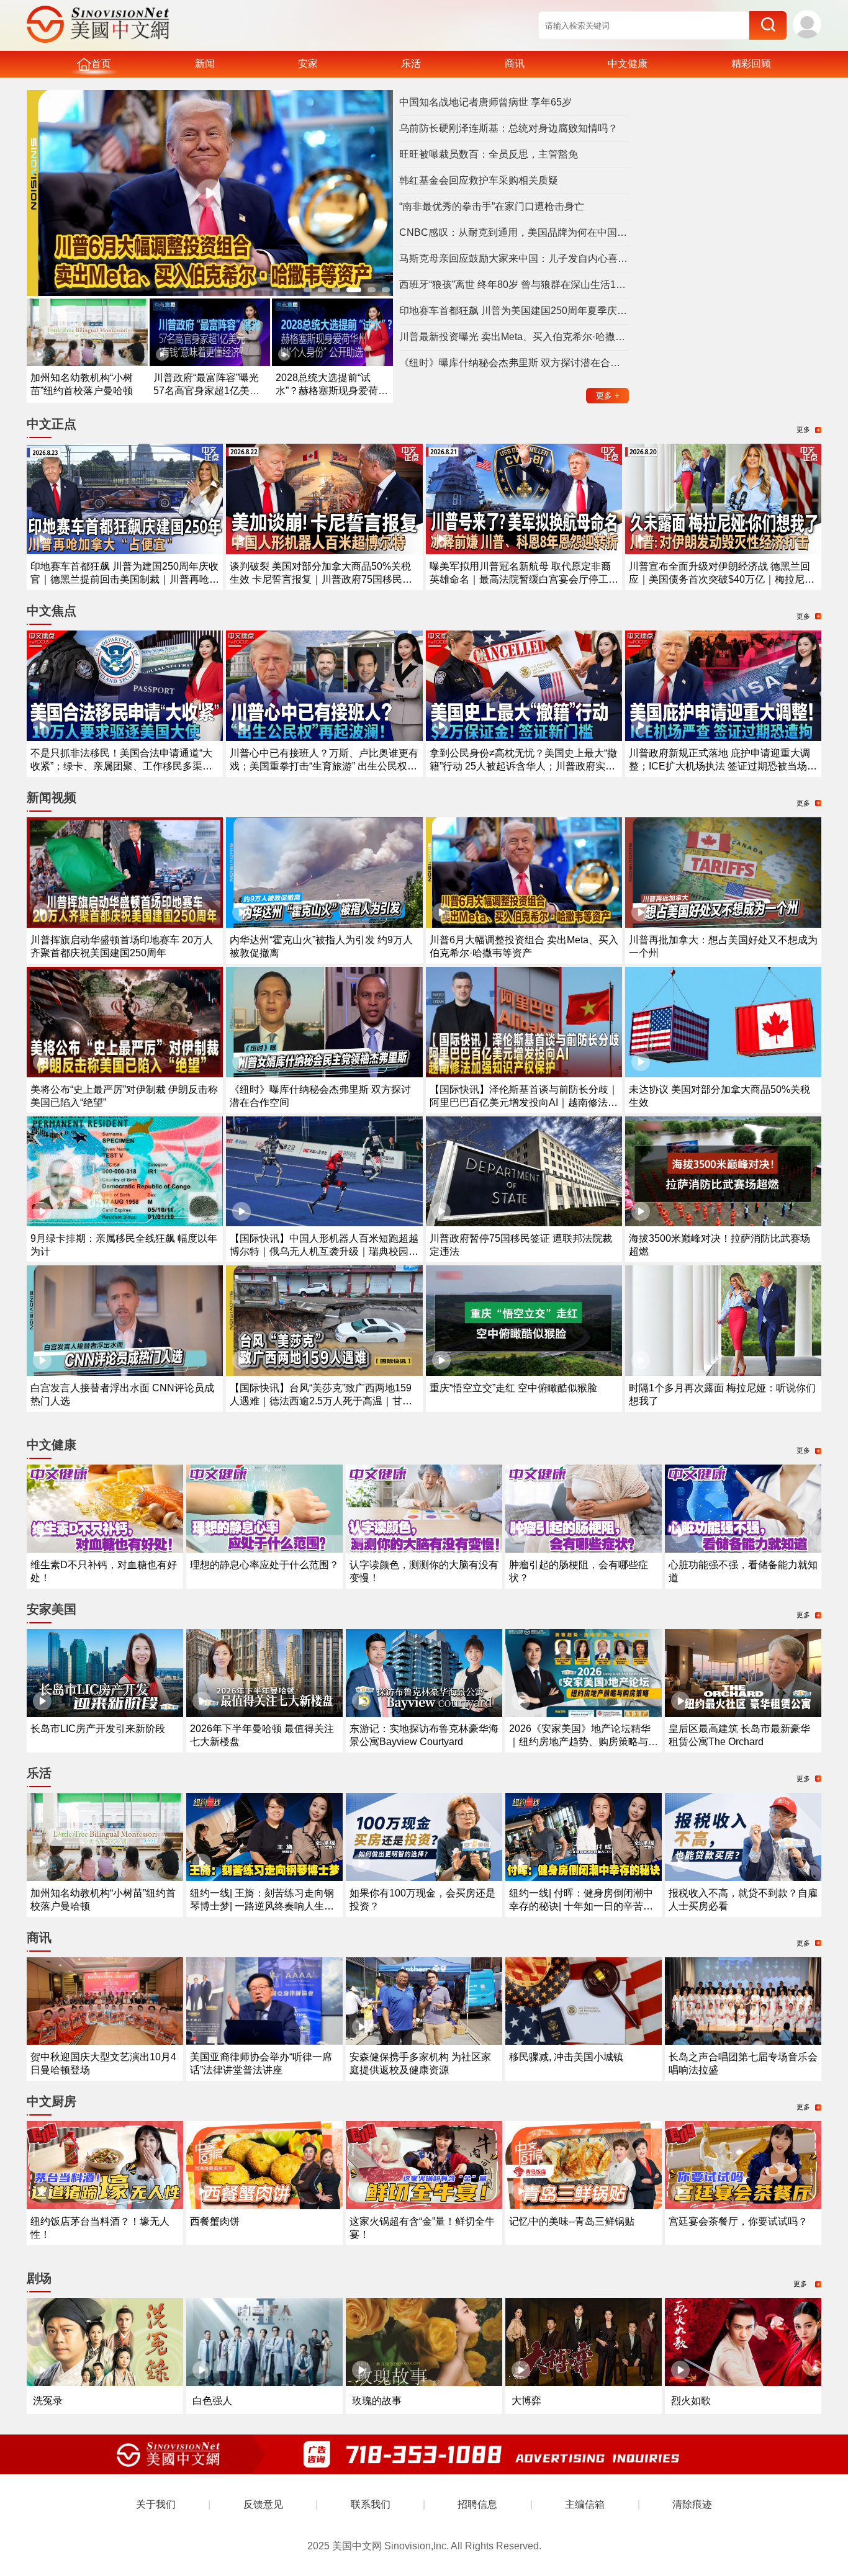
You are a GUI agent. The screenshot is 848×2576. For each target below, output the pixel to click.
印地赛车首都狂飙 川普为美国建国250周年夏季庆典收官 (514, 311)
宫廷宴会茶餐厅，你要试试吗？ (738, 2221)
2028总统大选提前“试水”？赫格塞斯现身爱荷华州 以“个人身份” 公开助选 (332, 391)
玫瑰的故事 (377, 2401)
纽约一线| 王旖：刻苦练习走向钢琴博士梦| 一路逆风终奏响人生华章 (262, 1906)
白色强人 (212, 2401)
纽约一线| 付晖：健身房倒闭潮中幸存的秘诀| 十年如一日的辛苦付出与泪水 (581, 1906)
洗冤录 (48, 2401)
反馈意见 (263, 2504)
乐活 (411, 64)
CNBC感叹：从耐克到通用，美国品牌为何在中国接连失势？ (514, 232)
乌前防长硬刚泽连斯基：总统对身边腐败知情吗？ (508, 128)
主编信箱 (585, 2504)
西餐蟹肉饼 (215, 2221)
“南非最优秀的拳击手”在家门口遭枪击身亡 (492, 206)
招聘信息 (477, 2504)
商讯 (515, 64)
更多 (608, 396)
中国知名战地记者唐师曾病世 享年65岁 (485, 102)
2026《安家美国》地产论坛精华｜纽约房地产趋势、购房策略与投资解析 (584, 1742)
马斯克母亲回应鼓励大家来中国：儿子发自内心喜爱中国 (514, 258)
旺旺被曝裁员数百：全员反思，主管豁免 (489, 154)
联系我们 (371, 2504)
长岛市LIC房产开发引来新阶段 (98, 1729)
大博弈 (526, 2401)
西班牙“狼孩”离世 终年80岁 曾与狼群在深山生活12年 (514, 285)
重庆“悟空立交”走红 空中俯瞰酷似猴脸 (513, 1388)
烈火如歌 (691, 2401)
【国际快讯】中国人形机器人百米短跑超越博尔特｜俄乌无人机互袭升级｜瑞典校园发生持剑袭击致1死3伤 (324, 1251)
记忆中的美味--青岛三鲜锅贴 (572, 2221)
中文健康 (628, 64)
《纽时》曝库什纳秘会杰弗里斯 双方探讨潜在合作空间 (514, 363)
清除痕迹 (692, 2504)
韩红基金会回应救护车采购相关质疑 (479, 180)
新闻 (205, 64)
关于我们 (156, 2504)
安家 (308, 64)
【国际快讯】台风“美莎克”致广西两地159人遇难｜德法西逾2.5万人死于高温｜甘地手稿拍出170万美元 (321, 1401)
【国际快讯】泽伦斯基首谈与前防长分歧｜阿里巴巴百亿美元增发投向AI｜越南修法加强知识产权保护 (524, 1102)
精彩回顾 (751, 64)
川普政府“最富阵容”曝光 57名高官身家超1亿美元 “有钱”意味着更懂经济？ (206, 391)
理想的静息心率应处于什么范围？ (264, 1565)
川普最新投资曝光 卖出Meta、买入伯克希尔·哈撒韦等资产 (514, 337)
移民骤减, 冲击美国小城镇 (566, 2057)
